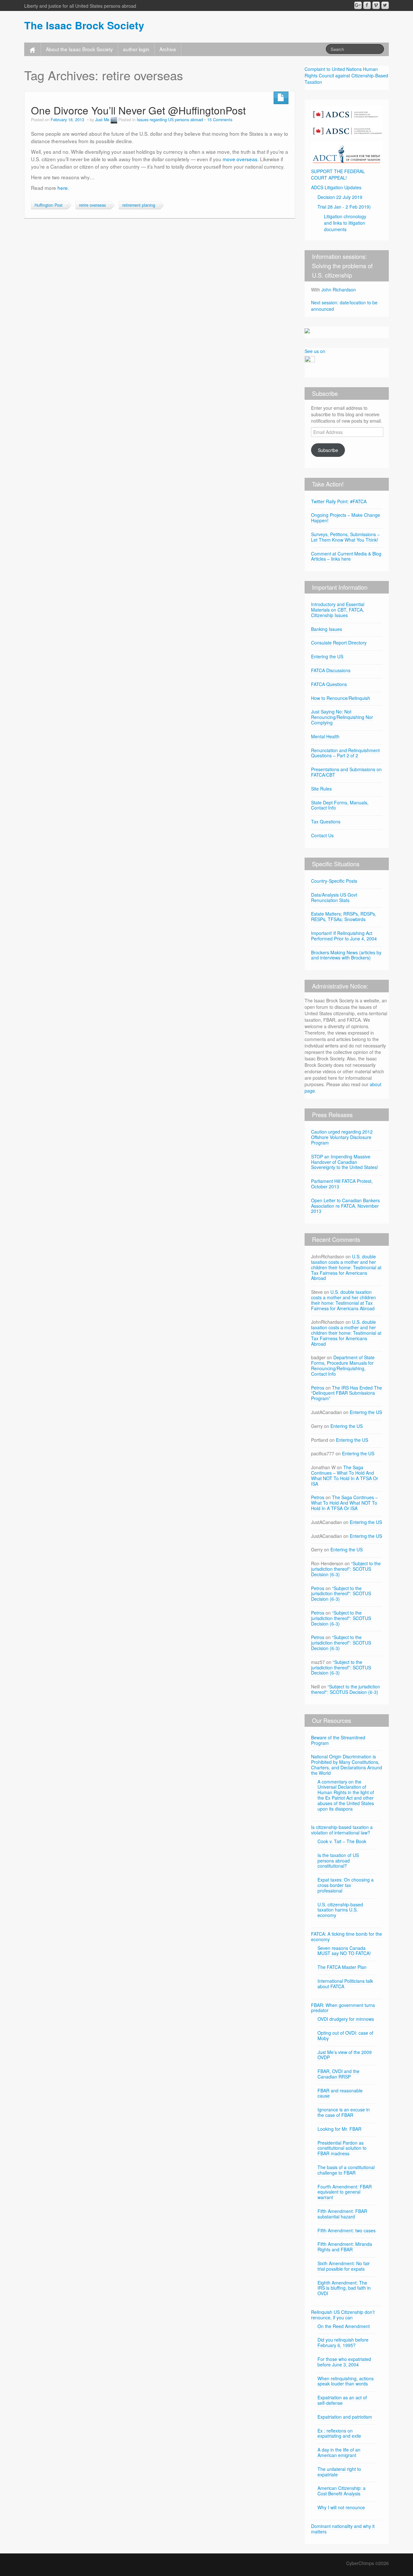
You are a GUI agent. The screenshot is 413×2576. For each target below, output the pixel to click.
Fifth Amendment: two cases (347, 2230)
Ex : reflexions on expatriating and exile (339, 2433)
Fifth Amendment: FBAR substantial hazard (342, 2214)
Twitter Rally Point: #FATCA (339, 501)
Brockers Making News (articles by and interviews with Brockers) (346, 955)
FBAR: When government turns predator (343, 2008)
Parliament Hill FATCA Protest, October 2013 (342, 1184)
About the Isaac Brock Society (79, 49)
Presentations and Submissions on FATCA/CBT (346, 772)
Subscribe (328, 450)
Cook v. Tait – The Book (342, 1841)
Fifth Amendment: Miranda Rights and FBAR (345, 2247)
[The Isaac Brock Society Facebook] (367, 5)
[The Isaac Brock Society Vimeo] (376, 5)
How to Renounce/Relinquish (341, 698)
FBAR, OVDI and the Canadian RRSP (338, 2074)
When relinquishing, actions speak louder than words (346, 2381)
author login (136, 49)
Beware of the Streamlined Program (338, 1740)
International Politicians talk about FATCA (345, 1984)
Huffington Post (49, 205)
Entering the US (327, 656)
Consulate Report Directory (339, 643)
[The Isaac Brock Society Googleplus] (358, 5)
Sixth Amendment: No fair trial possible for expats (344, 2266)
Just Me (102, 120)
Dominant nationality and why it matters (343, 2529)
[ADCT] (347, 152)
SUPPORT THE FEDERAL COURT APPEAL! (338, 174)
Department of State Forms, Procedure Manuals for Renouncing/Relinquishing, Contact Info (343, 1365)
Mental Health (325, 736)
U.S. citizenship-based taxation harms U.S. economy (340, 1910)
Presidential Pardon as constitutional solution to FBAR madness (342, 2148)
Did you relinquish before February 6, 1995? (343, 2342)
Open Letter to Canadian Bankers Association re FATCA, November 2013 (345, 1206)
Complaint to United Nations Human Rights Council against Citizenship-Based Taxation (346, 75)
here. (63, 188)
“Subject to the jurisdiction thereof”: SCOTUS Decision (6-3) (346, 1569)
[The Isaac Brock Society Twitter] (385, 5)
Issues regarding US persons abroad (170, 120)
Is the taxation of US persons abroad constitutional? (338, 1861)
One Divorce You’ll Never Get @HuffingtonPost (138, 110)
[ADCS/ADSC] (347, 121)
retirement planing (139, 205)
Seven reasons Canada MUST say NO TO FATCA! (344, 1951)
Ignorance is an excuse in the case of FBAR (344, 2112)
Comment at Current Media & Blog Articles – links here (346, 556)
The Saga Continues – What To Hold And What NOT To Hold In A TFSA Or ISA (345, 1475)
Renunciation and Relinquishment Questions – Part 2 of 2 (345, 753)
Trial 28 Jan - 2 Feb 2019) (344, 207)
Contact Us (322, 835)
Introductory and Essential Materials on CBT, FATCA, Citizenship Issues (338, 610)
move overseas (240, 159)
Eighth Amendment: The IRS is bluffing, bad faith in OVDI (344, 2288)
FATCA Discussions (331, 670)
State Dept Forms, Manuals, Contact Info (340, 805)
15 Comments (220, 120)
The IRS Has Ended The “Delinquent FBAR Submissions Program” (347, 1393)
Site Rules (321, 789)
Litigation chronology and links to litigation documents (345, 223)
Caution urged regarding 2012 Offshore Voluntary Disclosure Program (342, 1137)
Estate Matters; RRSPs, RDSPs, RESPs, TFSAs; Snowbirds (344, 916)
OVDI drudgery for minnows (346, 2019)
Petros (318, 1388)
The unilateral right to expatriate (339, 2472)
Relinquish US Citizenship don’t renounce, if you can (343, 2315)
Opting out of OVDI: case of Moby (345, 2035)
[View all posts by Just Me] (114, 120)
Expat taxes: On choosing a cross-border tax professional (346, 1885)
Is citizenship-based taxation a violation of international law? (342, 1830)
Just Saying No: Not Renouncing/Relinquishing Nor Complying (342, 717)
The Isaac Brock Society (84, 25)
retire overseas (92, 205)
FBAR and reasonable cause (340, 2093)
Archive (168, 49)
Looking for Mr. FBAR (339, 2129)
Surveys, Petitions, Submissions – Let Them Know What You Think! (345, 537)
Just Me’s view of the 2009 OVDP (345, 2055)
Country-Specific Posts (334, 881)
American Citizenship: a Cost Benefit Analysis (342, 2491)
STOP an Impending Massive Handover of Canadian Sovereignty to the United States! (345, 1162)
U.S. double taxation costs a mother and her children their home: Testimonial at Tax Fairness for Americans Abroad (346, 1267)
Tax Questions (326, 821)
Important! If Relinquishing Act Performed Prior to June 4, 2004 (344, 936)
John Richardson (339, 290)
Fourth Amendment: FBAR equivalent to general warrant (345, 2192)
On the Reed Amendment (344, 2326)
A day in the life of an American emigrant (339, 2452)
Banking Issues (327, 629)
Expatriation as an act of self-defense (342, 2400)
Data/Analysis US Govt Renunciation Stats (334, 897)
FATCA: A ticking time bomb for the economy (347, 1937)
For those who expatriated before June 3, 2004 (344, 2362)
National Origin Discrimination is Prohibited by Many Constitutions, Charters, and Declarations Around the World (347, 1765)
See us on (315, 351)
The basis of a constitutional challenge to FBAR (346, 2170)
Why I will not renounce (341, 2507)
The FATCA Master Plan (342, 1967)
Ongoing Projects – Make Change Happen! (346, 518)
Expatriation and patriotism (345, 2417)
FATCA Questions (329, 684)
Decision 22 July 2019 (340, 197)
